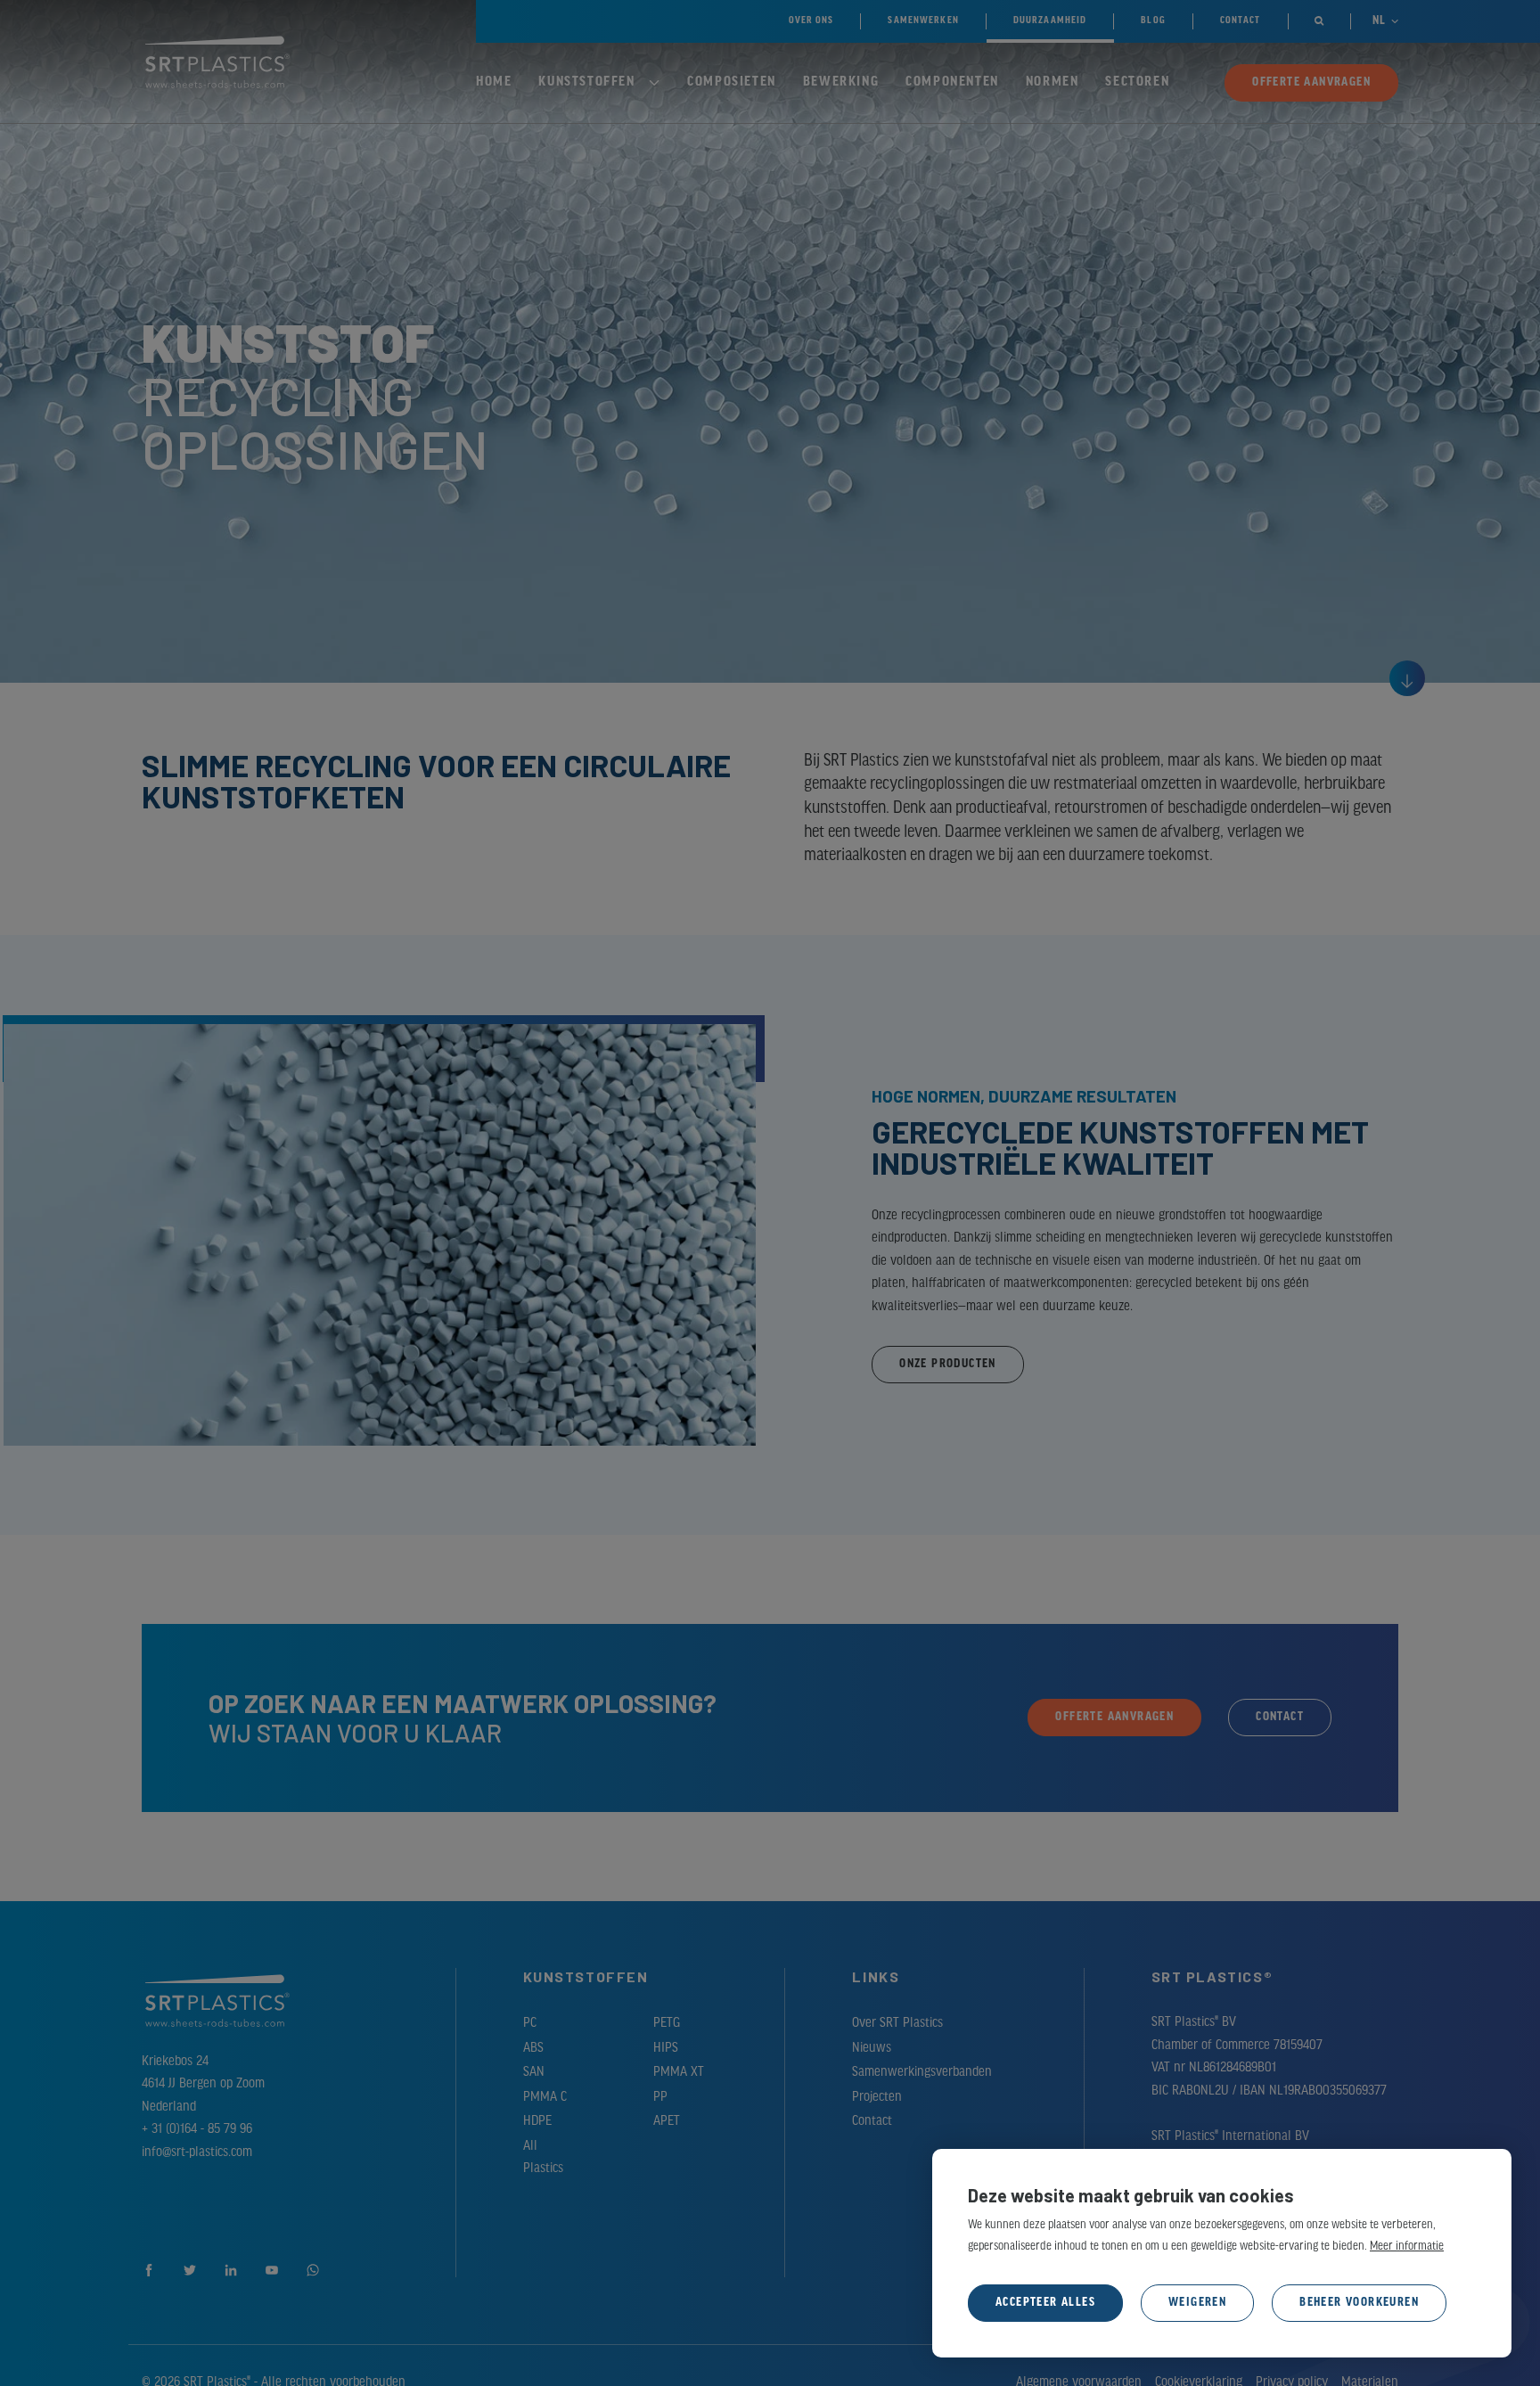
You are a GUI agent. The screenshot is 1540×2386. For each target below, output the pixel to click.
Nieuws (872, 2048)
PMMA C (545, 2097)
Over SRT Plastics (897, 2023)
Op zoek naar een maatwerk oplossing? (463, 1703)
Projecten (877, 2097)
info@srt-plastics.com (197, 2152)
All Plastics (543, 2158)
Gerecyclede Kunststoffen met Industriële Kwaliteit (1120, 1147)
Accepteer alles (1045, 2303)
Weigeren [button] (1197, 2303)
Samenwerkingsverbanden (922, 2072)
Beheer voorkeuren (1359, 2303)
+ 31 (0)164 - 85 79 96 (197, 2129)
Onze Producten (948, 1364)
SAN (534, 2072)
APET (667, 2121)
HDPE (537, 2121)
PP (660, 2097)
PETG (667, 2023)
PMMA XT (679, 2072)
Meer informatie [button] (1407, 2247)
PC (530, 2023)
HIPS (666, 2048)
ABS (533, 2048)
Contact (872, 2121)
